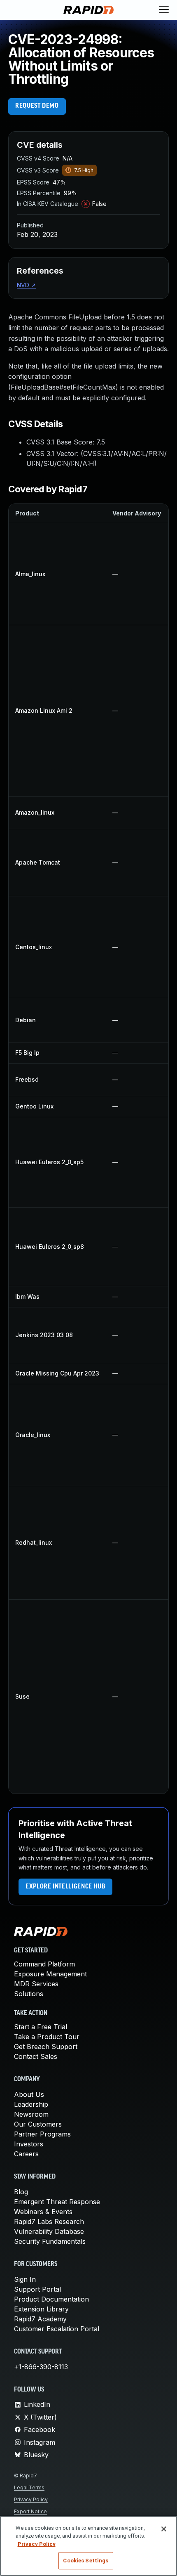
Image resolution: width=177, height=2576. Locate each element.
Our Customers (38, 2124)
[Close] (164, 2529)
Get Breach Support (46, 2047)
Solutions (29, 1994)
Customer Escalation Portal (57, 2329)
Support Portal (37, 2289)
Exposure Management (50, 1974)
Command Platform (44, 1964)
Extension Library (41, 2309)
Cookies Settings (86, 2561)
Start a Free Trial (41, 2027)
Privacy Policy (31, 2499)
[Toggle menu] (164, 10)
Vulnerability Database (49, 2231)
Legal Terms (29, 2487)
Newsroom (31, 2114)
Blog (21, 2192)
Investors (29, 2144)
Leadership (31, 2104)
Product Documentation (51, 2299)
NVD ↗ (26, 285)
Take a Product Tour (47, 2037)
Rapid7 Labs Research (49, 2222)
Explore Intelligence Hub (65, 1887)
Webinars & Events (43, 2212)
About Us (29, 2094)
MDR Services (36, 1984)
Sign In (25, 2279)
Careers (26, 2154)
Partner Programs (42, 2134)
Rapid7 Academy (40, 2319)
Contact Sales (36, 2056)
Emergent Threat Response (57, 2202)
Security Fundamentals (50, 2241)
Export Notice (30, 2511)
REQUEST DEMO (37, 106)
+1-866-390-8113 (41, 2367)
